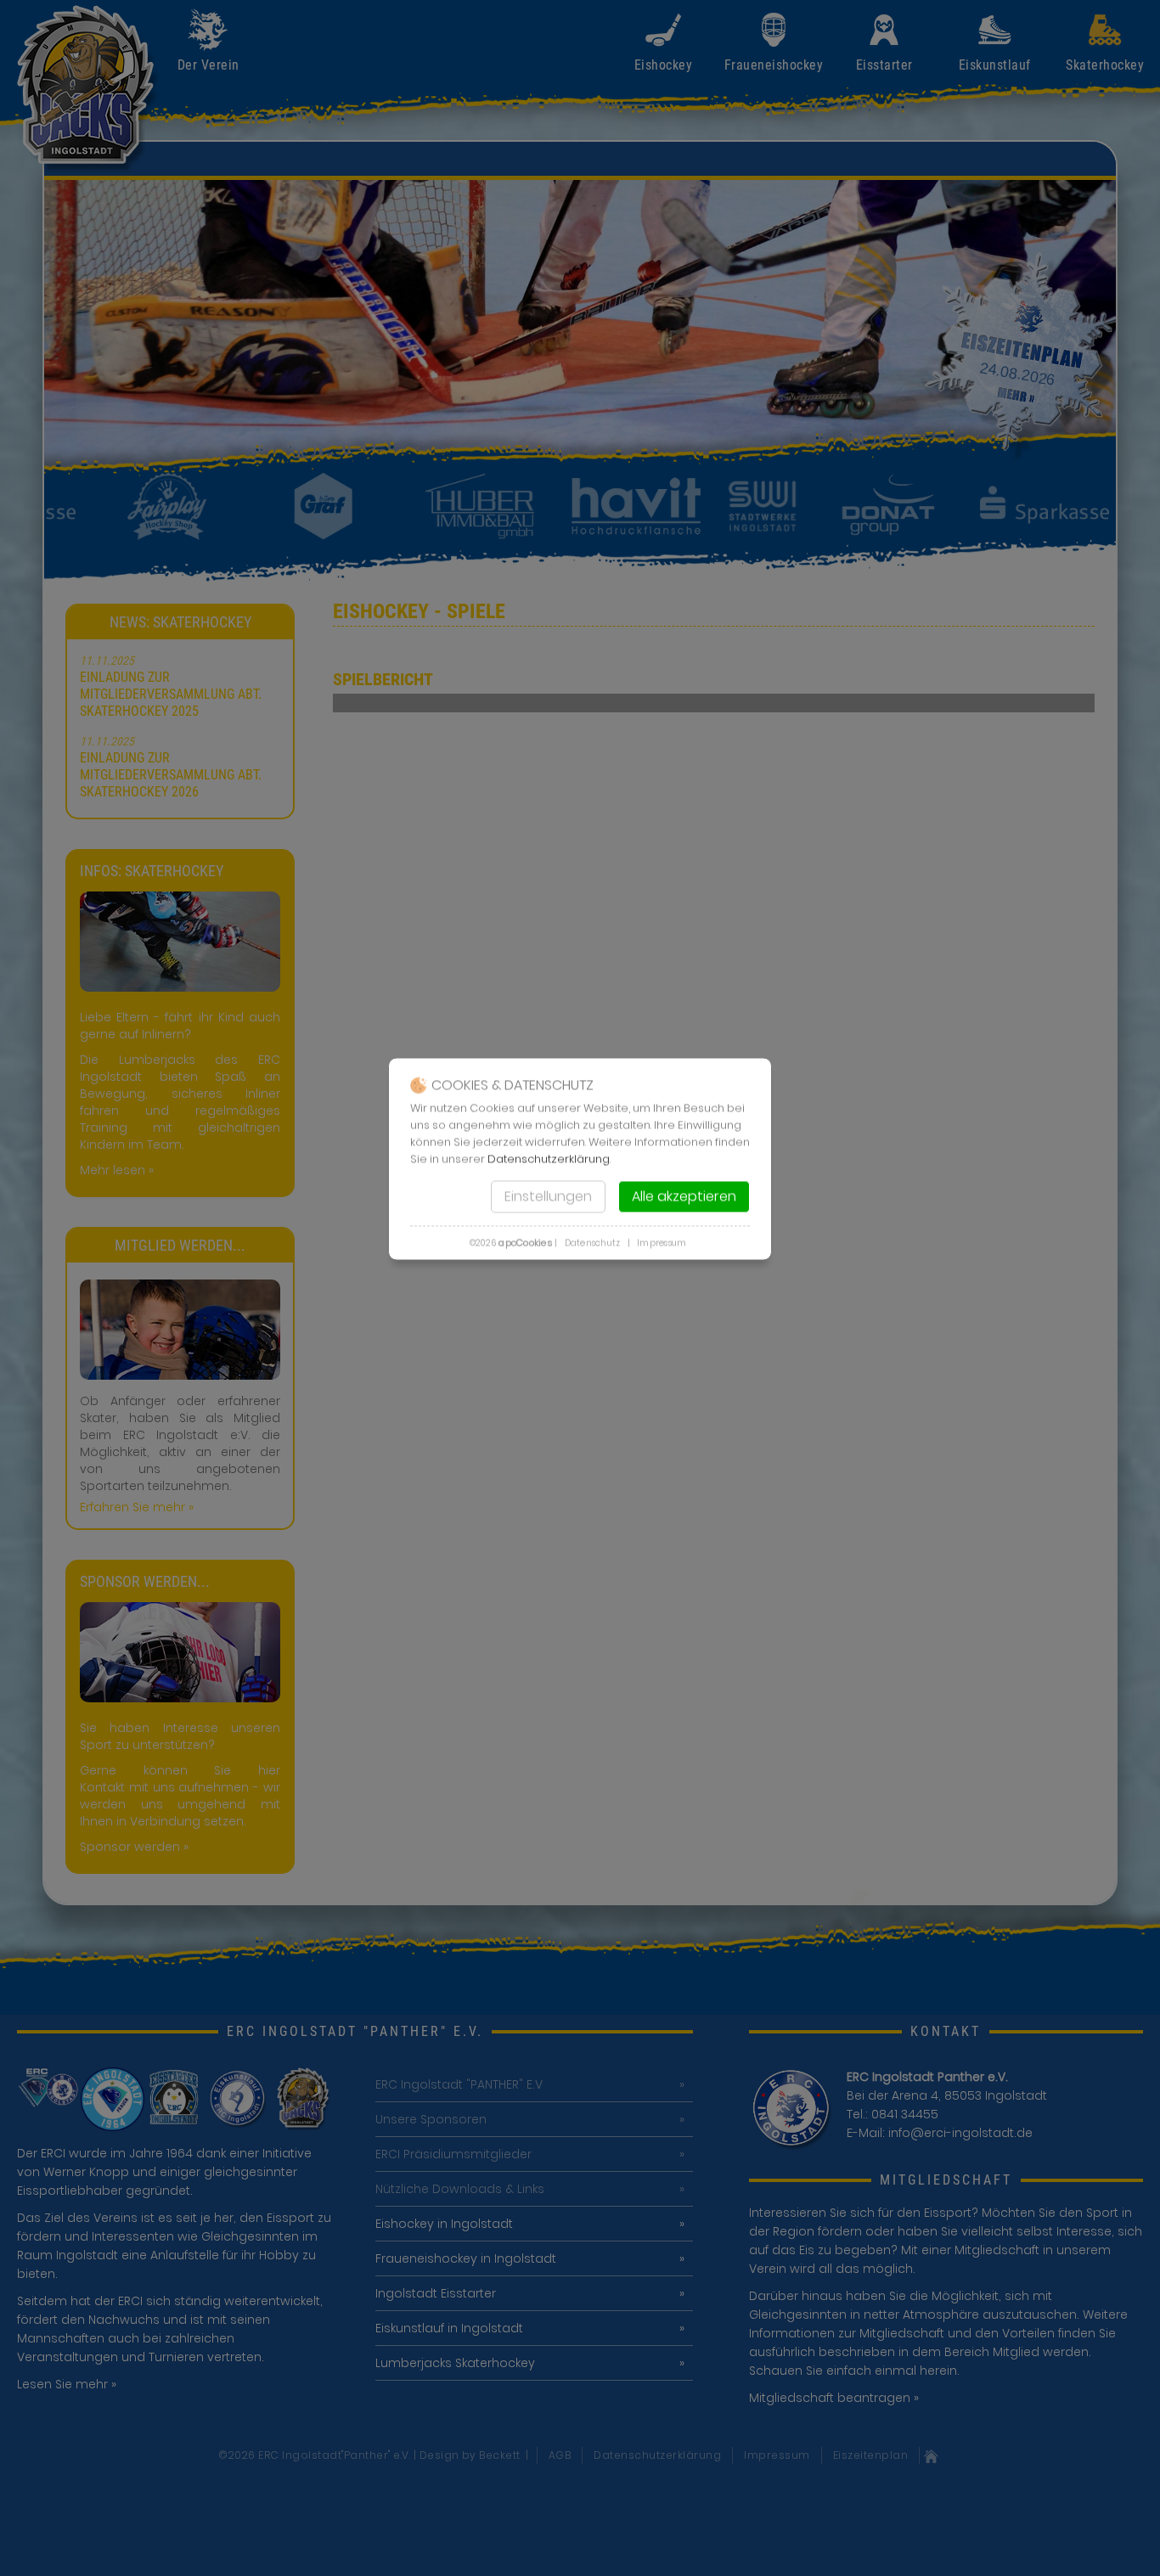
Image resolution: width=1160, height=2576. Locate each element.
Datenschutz (593, 1243)
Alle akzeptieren (684, 1197)
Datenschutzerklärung (549, 1159)
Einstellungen (548, 1197)
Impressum (662, 1243)
